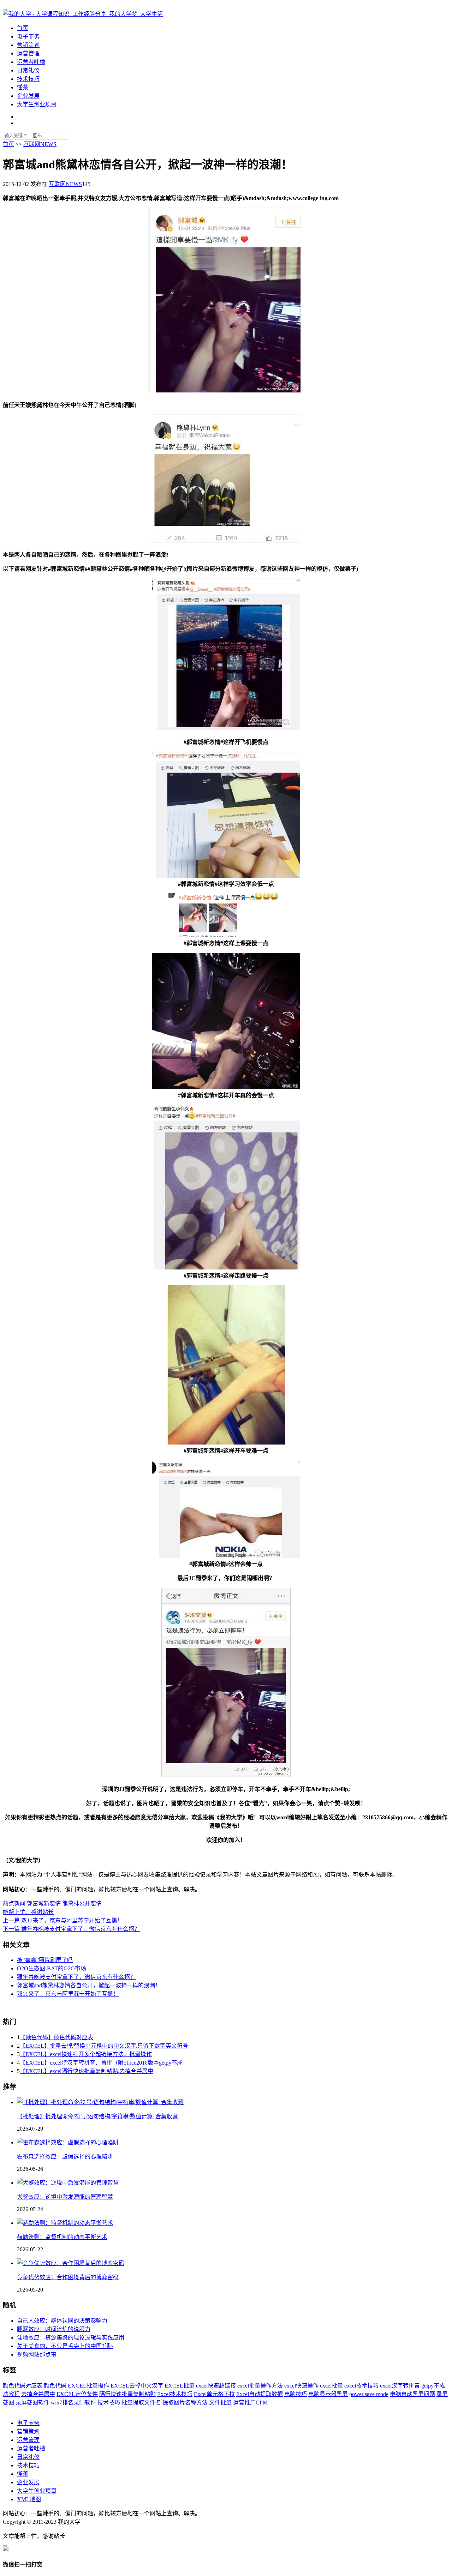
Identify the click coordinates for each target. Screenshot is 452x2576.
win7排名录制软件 (73, 2403)
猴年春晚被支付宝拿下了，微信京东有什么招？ (76, 1977)
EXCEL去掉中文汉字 (137, 2386)
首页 (23, 28)
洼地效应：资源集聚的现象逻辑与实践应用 (71, 2338)
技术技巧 (28, 79)
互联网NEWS (40, 144)
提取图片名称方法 (185, 2403)
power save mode (369, 2394)
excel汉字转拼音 (400, 2386)
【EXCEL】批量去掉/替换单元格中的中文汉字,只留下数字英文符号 (104, 2046)
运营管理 (28, 53)
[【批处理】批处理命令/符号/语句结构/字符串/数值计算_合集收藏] (100, 2102)
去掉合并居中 (38, 2394)
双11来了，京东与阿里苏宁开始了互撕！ (68, 1994)
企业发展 (28, 96)
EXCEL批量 (180, 2386)
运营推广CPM (250, 2403)
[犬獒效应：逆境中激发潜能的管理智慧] (68, 2183)
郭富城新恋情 (44, 1904)
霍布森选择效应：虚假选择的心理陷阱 (65, 2157)
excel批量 (331, 2386)
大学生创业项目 (37, 104)
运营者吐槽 (31, 62)
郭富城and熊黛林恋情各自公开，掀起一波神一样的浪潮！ (89, 1985)
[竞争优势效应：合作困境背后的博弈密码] (71, 2263)
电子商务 (28, 37)
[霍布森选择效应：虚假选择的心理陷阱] (68, 2142)
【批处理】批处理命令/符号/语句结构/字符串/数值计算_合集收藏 (97, 2116)
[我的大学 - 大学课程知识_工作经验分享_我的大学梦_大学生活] (83, 14)
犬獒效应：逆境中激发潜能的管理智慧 (65, 2197)
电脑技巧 (296, 2394)
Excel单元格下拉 (214, 2394)
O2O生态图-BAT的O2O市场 (52, 1968)
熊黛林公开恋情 (82, 1904)
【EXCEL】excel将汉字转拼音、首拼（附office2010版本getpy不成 (101, 2063)
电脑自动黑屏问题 (412, 2394)
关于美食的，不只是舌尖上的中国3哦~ (65, 2346)
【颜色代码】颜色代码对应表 (56, 2037)
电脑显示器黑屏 (328, 2394)
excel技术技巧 (361, 2386)
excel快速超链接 (216, 2386)
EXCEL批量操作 (88, 2386)
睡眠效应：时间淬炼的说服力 (54, 2329)
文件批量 (220, 2403)
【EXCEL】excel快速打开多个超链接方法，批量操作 (86, 2054)
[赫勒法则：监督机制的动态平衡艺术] (65, 2223)
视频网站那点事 (37, 2355)
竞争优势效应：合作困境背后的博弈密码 (68, 2277)
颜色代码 (55, 2386)
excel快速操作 (301, 2386)
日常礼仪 (28, 70)
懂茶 (23, 87)
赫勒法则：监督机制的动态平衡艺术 (62, 2237)
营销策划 (28, 45)
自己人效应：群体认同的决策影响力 (62, 2321)
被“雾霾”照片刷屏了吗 (45, 1960)
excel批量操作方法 (260, 2386)
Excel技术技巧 (175, 2394)
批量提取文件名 (141, 2403)
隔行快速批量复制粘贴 (127, 2394)
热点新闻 (14, 1904)
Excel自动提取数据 (260, 2394)
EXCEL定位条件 (77, 2394)
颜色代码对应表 (23, 2386)
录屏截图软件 (32, 2403)
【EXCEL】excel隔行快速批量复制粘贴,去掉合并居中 (87, 2071)
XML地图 (29, 2499)
